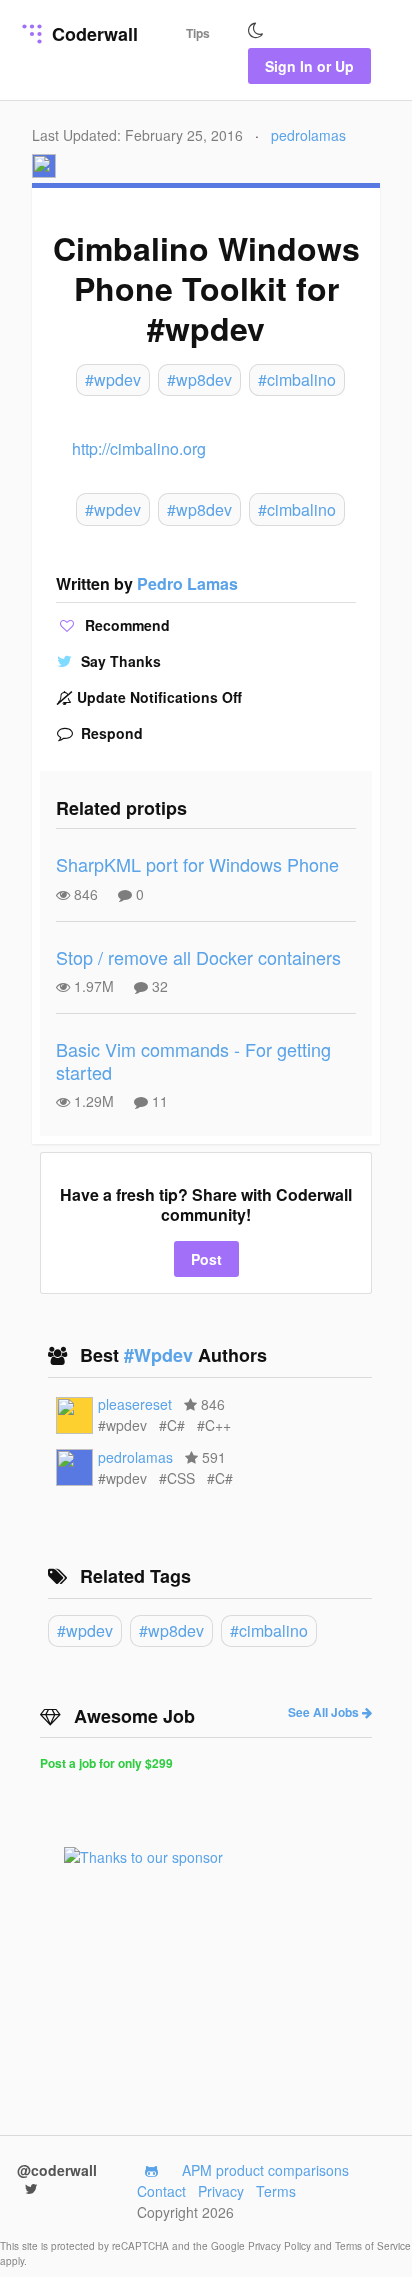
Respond (110, 733)
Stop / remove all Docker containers (198, 957)
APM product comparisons (265, 2170)
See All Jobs (325, 1712)
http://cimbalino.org (139, 448)
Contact (161, 2191)
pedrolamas (308, 135)
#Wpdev (161, 1355)
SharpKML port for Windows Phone (197, 864)
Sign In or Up (309, 66)
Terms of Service (373, 2246)
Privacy (221, 2191)
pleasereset (135, 1404)
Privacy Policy (281, 2246)
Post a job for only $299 (106, 1763)
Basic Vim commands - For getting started (193, 1060)
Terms (276, 2191)
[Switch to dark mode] (256, 31)
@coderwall (57, 2170)
